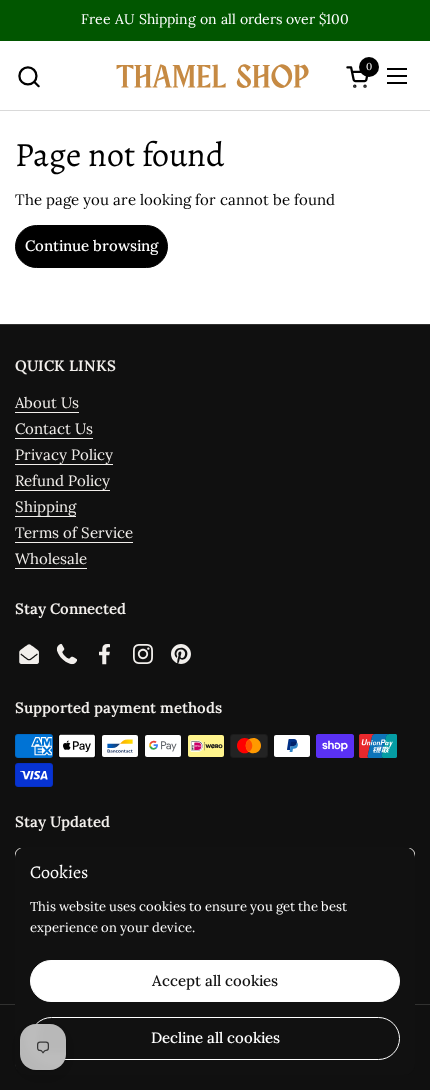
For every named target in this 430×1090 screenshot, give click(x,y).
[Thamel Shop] (212, 76)
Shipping (45, 506)
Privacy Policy (64, 454)
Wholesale (51, 558)
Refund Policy (62, 480)
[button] (28, 76)
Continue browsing (91, 245)
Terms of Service (74, 532)
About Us (47, 402)
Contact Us (54, 428)
